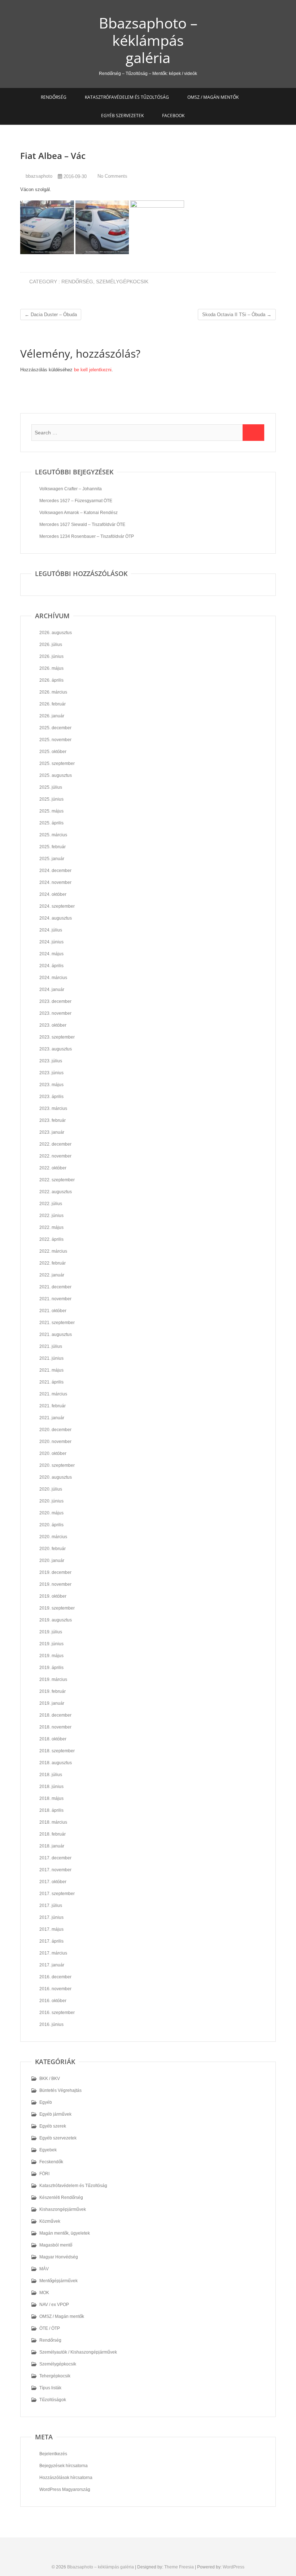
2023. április (51, 1097)
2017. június (51, 1917)
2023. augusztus (56, 1049)
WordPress (234, 2567)
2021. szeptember (57, 1323)
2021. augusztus (56, 1335)
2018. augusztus (56, 1763)
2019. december (55, 1572)
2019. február (53, 1691)
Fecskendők (51, 2162)
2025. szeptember (57, 763)
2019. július (51, 1632)
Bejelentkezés (53, 2454)
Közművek (50, 2221)
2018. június (51, 1787)
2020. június (51, 1501)
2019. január (52, 1703)
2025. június (51, 799)
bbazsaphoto (38, 176)
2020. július (51, 1489)
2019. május (51, 1656)
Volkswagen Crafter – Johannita (71, 489)
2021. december (55, 1287)
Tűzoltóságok (53, 2400)
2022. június (51, 1216)
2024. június (51, 942)
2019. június (51, 1644)
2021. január (52, 1418)
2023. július (51, 1061)
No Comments (112, 176)
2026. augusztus (56, 633)
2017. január (52, 1965)
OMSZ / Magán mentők (213, 97)
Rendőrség (54, 97)
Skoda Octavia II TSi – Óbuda (237, 315)
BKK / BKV (50, 2079)
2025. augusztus (56, 775)
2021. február (53, 1406)
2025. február (53, 847)
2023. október (53, 1025)
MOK (44, 2293)
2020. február (53, 1549)
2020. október (53, 1453)
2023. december (55, 1001)
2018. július (51, 1775)
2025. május (51, 811)
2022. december (55, 1144)
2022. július (51, 1204)
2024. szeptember (57, 906)
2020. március (53, 1537)
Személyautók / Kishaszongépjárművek (78, 2352)
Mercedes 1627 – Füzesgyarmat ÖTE (76, 501)
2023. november (55, 1013)
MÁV (44, 2269)
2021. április (51, 1382)
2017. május (51, 1929)
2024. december (55, 871)
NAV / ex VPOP (54, 2305)
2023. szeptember (57, 1037)
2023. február (53, 1120)
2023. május (51, 1085)
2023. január (52, 1132)
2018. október (53, 1739)
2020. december (55, 1430)
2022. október (53, 1168)
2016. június (51, 2024)
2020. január (52, 1561)
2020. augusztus (56, 1477)
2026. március (53, 692)
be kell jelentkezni (93, 370)
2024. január (52, 990)
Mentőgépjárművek (58, 2281)
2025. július (51, 787)
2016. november (55, 1989)
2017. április (51, 1941)
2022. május (51, 1227)
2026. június (51, 656)
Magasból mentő (56, 2245)
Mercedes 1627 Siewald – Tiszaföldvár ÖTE (82, 525)
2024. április (51, 966)
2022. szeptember (57, 1180)
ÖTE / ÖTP (50, 2328)
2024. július (51, 930)
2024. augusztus (56, 918)
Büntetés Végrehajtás (60, 2090)
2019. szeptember (57, 1608)
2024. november (55, 882)
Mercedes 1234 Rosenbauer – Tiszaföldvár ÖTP (87, 536)
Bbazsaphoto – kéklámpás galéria (148, 40)
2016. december (55, 1977)
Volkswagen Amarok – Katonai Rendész (79, 513)
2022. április (51, 1239)
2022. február (53, 1263)
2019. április (51, 1668)
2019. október (53, 1596)
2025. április (51, 823)
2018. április (51, 1810)
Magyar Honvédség (59, 2257)
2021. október (53, 1311)
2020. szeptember (57, 1465)
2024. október (53, 894)
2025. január (52, 859)
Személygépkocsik (122, 282)
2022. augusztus (56, 1192)
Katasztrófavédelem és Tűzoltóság (127, 97)
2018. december (55, 1715)
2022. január (52, 1275)
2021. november (55, 1299)
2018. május (51, 1798)
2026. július (51, 645)
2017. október (53, 1882)
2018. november (55, 1727)
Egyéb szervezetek (122, 116)
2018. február (53, 1834)
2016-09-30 (74, 176)
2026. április (51, 680)
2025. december (55, 728)
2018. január (52, 1846)
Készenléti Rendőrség (61, 2197)
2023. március (53, 1108)
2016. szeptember (57, 2013)
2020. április (51, 1525)
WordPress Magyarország (65, 2489)
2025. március (53, 835)
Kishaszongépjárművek (63, 2209)
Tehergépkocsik (55, 2376)
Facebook (173, 116)
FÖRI (44, 2174)
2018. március (53, 1822)
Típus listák (50, 2388)
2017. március (53, 1953)
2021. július (51, 1346)
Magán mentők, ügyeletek (65, 2233)
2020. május (51, 1513)
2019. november (55, 1584)
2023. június (51, 1073)
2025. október (53, 752)
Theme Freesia (179, 2567)
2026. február (53, 704)
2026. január (52, 716)
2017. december (55, 1858)
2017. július (51, 1906)
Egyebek (48, 2150)
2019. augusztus (56, 1620)
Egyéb (46, 2102)
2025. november (55, 740)
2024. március (53, 978)
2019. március (53, 1679)
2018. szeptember (57, 1751)
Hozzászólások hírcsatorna (66, 2478)
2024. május (51, 954)
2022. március (53, 1251)
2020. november (55, 1442)
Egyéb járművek (55, 2114)
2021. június (51, 1358)
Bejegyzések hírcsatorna (64, 2466)
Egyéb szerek (53, 2126)
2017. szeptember (57, 1894)
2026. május (51, 668)
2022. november (55, 1156)
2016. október (53, 2001)
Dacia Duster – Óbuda (51, 315)
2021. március (53, 1394)
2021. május (51, 1370)
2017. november (55, 1870)
